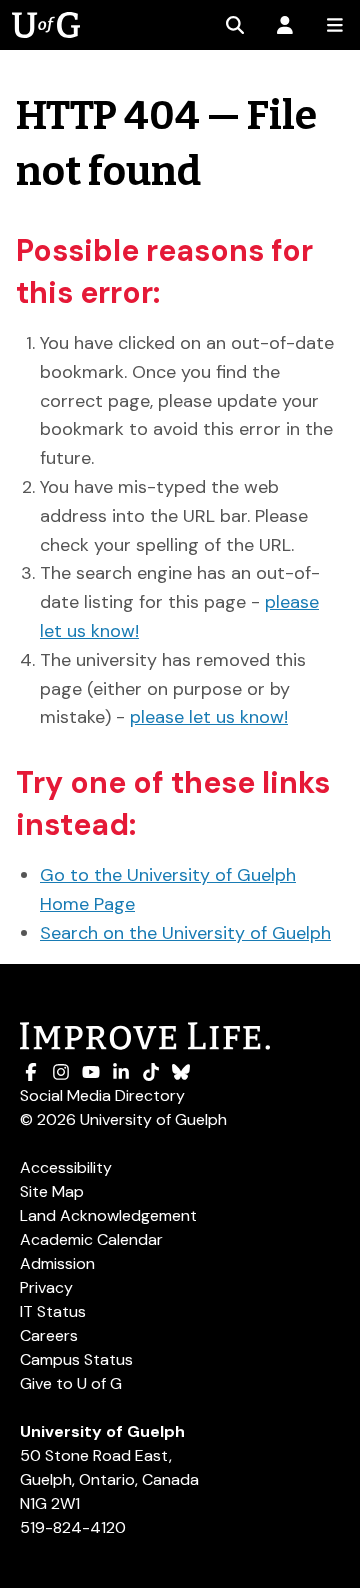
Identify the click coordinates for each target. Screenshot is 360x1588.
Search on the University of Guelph (185, 933)
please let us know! (209, 717)
